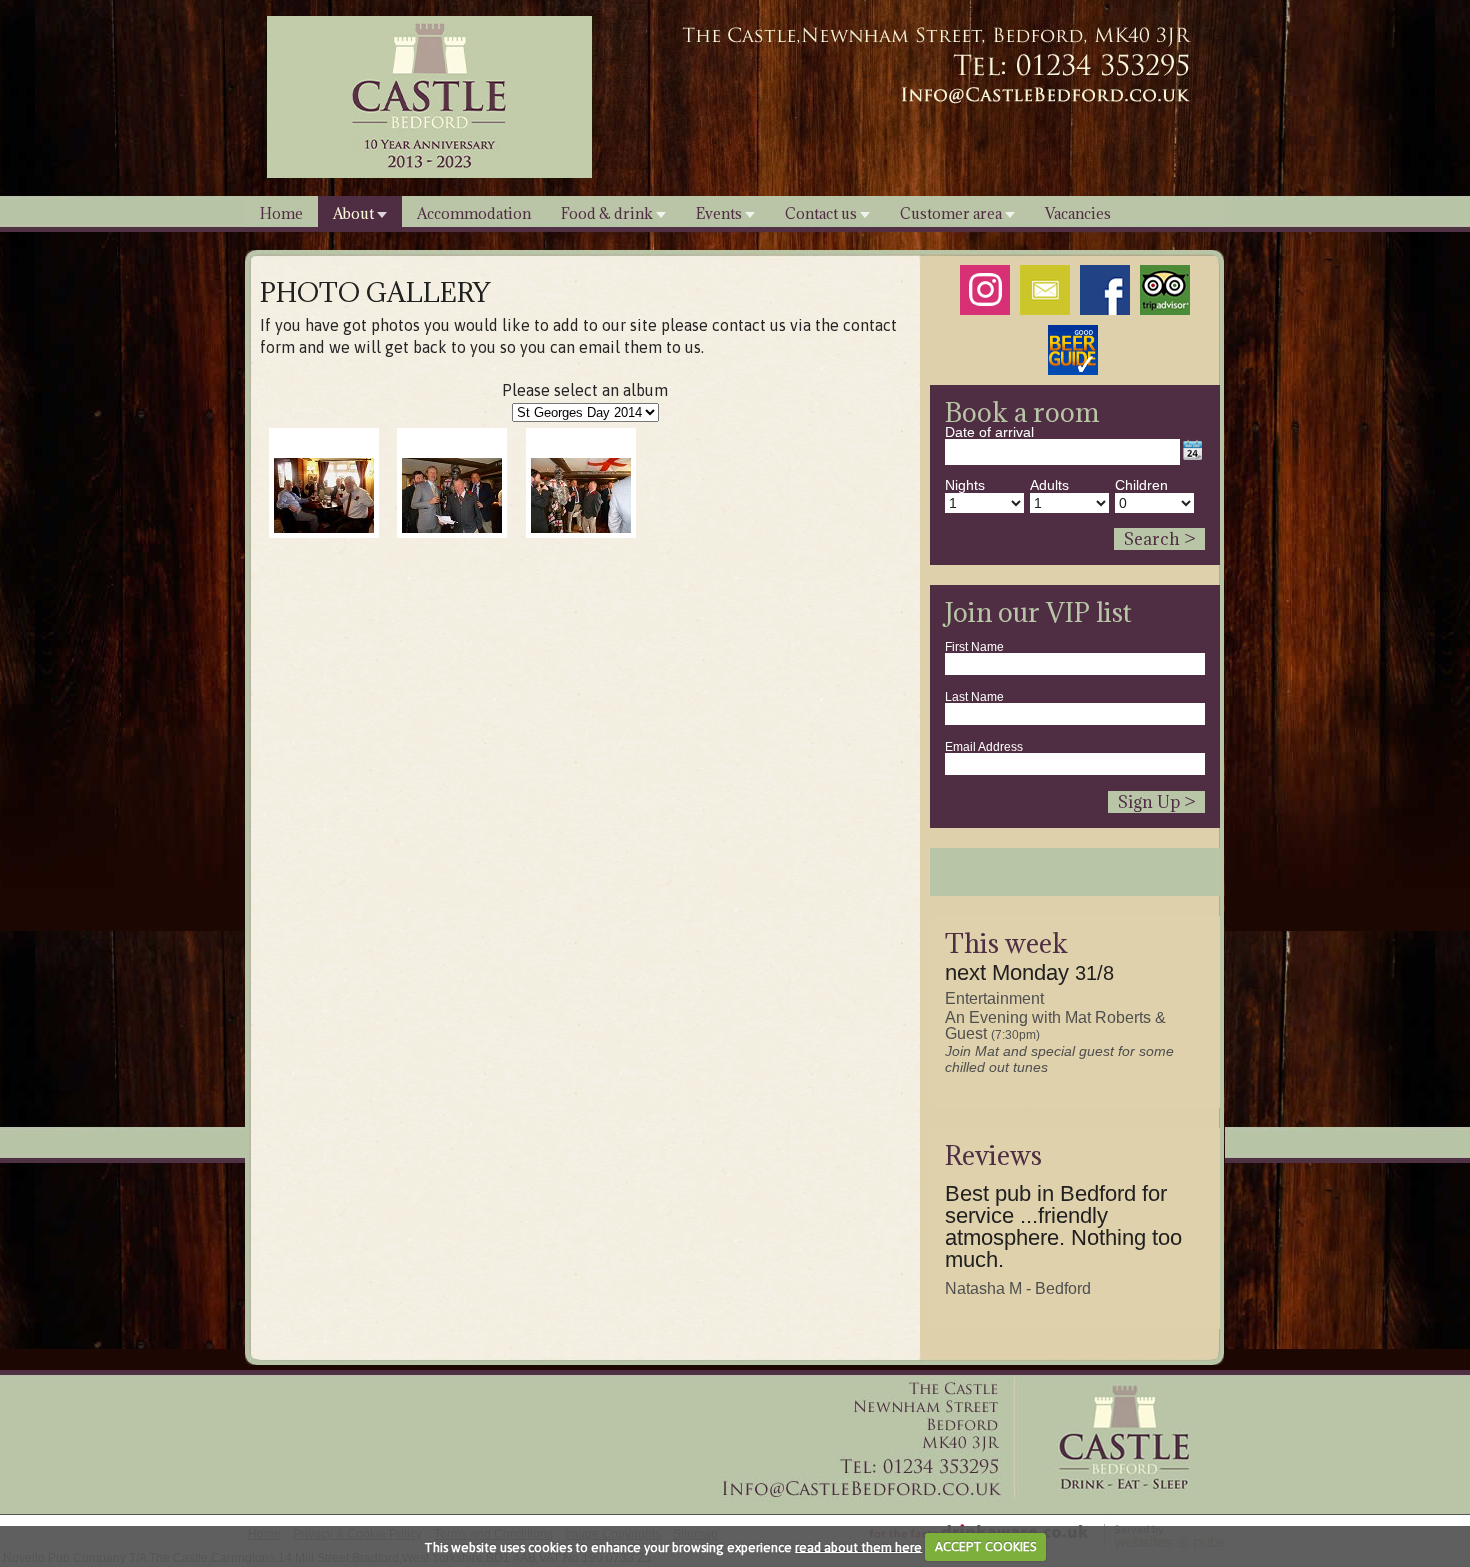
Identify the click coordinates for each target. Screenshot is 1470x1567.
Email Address (984, 747)
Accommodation (474, 213)
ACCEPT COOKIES (985, 1546)
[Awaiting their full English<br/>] (324, 495)
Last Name (974, 697)
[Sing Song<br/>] (452, 495)
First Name (974, 647)
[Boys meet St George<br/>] (581, 495)
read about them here (858, 1546)
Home (281, 213)
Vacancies (1078, 213)
